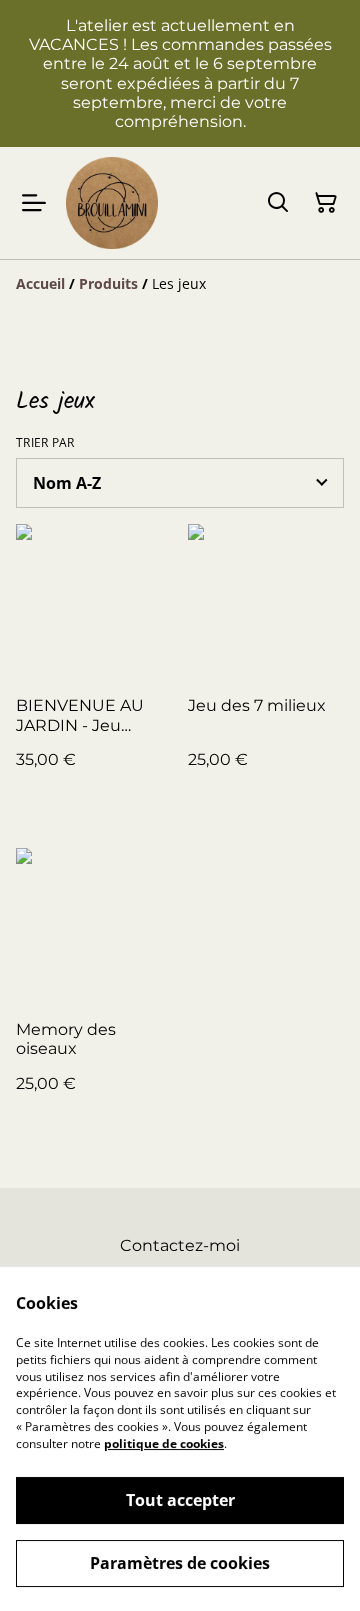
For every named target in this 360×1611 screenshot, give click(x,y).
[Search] (278, 203)
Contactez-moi (180, 1245)
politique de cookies (164, 1443)
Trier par (45, 443)
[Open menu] (34, 203)
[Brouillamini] (112, 203)
